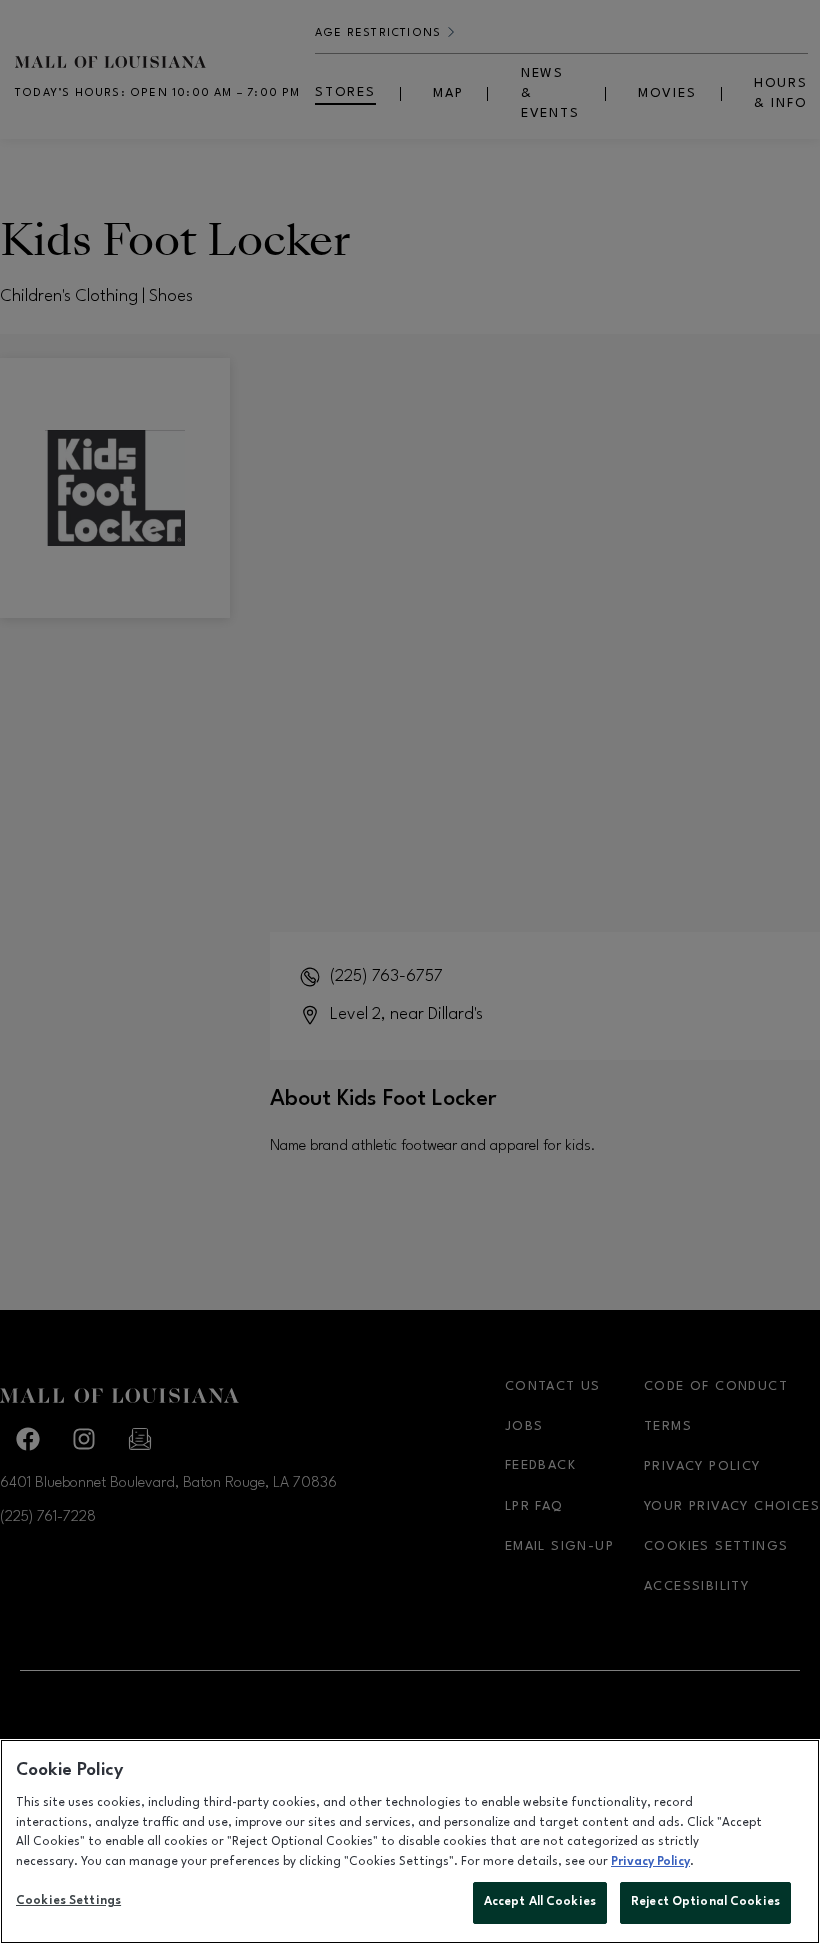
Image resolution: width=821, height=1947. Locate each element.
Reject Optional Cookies (705, 1902)
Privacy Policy (650, 1862)
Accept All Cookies (540, 1902)
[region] (410, 1841)
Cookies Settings (68, 1901)
